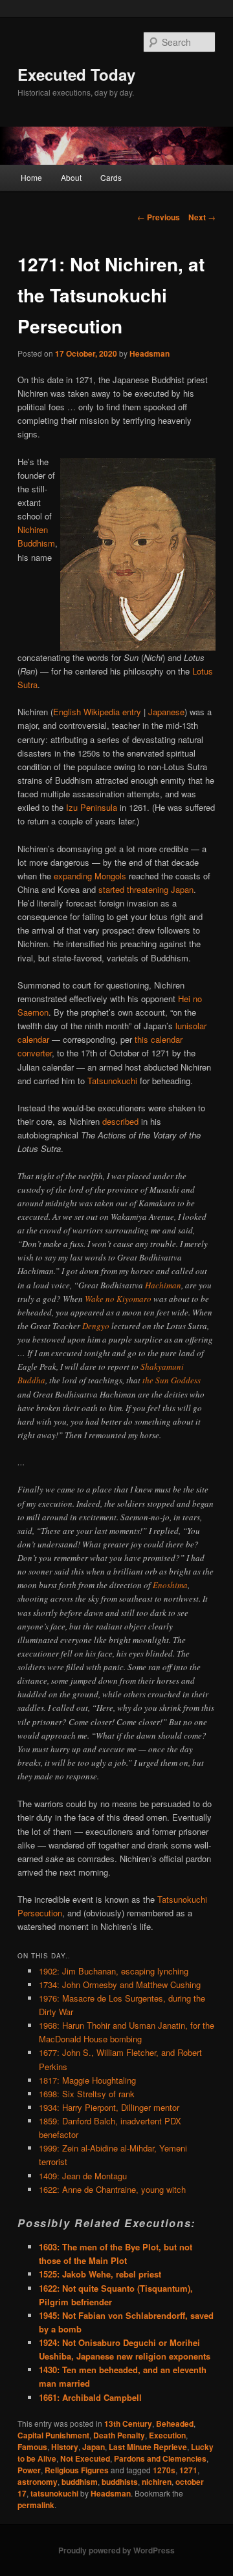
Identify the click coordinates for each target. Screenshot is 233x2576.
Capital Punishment (53, 2435)
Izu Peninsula (92, 807)
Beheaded (175, 2424)
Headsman (150, 353)
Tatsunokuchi (112, 1081)
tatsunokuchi (54, 2493)
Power (29, 2470)
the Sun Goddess (172, 1380)
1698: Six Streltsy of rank (87, 2094)
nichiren (157, 2482)
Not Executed (85, 2458)
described (120, 1121)
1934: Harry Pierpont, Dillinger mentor (109, 2107)
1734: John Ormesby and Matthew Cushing (120, 1984)
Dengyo (96, 1326)
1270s (164, 2470)
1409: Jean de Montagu (83, 2176)
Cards (111, 177)
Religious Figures (77, 2470)
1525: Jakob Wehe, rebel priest (100, 2274)
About (71, 177)
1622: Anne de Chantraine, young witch (112, 2189)
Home (31, 177)
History (65, 2447)
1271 (188, 2470)
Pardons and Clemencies (160, 2458)
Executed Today (76, 74)
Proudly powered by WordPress (116, 2550)
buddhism (80, 2482)
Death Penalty (119, 2435)
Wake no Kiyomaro (118, 1299)
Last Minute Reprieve (148, 2447)
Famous (32, 2447)
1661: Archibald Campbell (90, 2397)
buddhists (120, 2482)
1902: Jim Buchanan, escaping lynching (114, 1971)
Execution (167, 2435)
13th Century (128, 2424)
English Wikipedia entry (97, 712)
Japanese (166, 712)
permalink (36, 2505)
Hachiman (163, 1285)
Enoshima (170, 1585)
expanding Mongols (90, 876)
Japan (94, 2447)
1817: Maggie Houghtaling (87, 2080)
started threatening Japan (146, 889)
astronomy (38, 2482)
